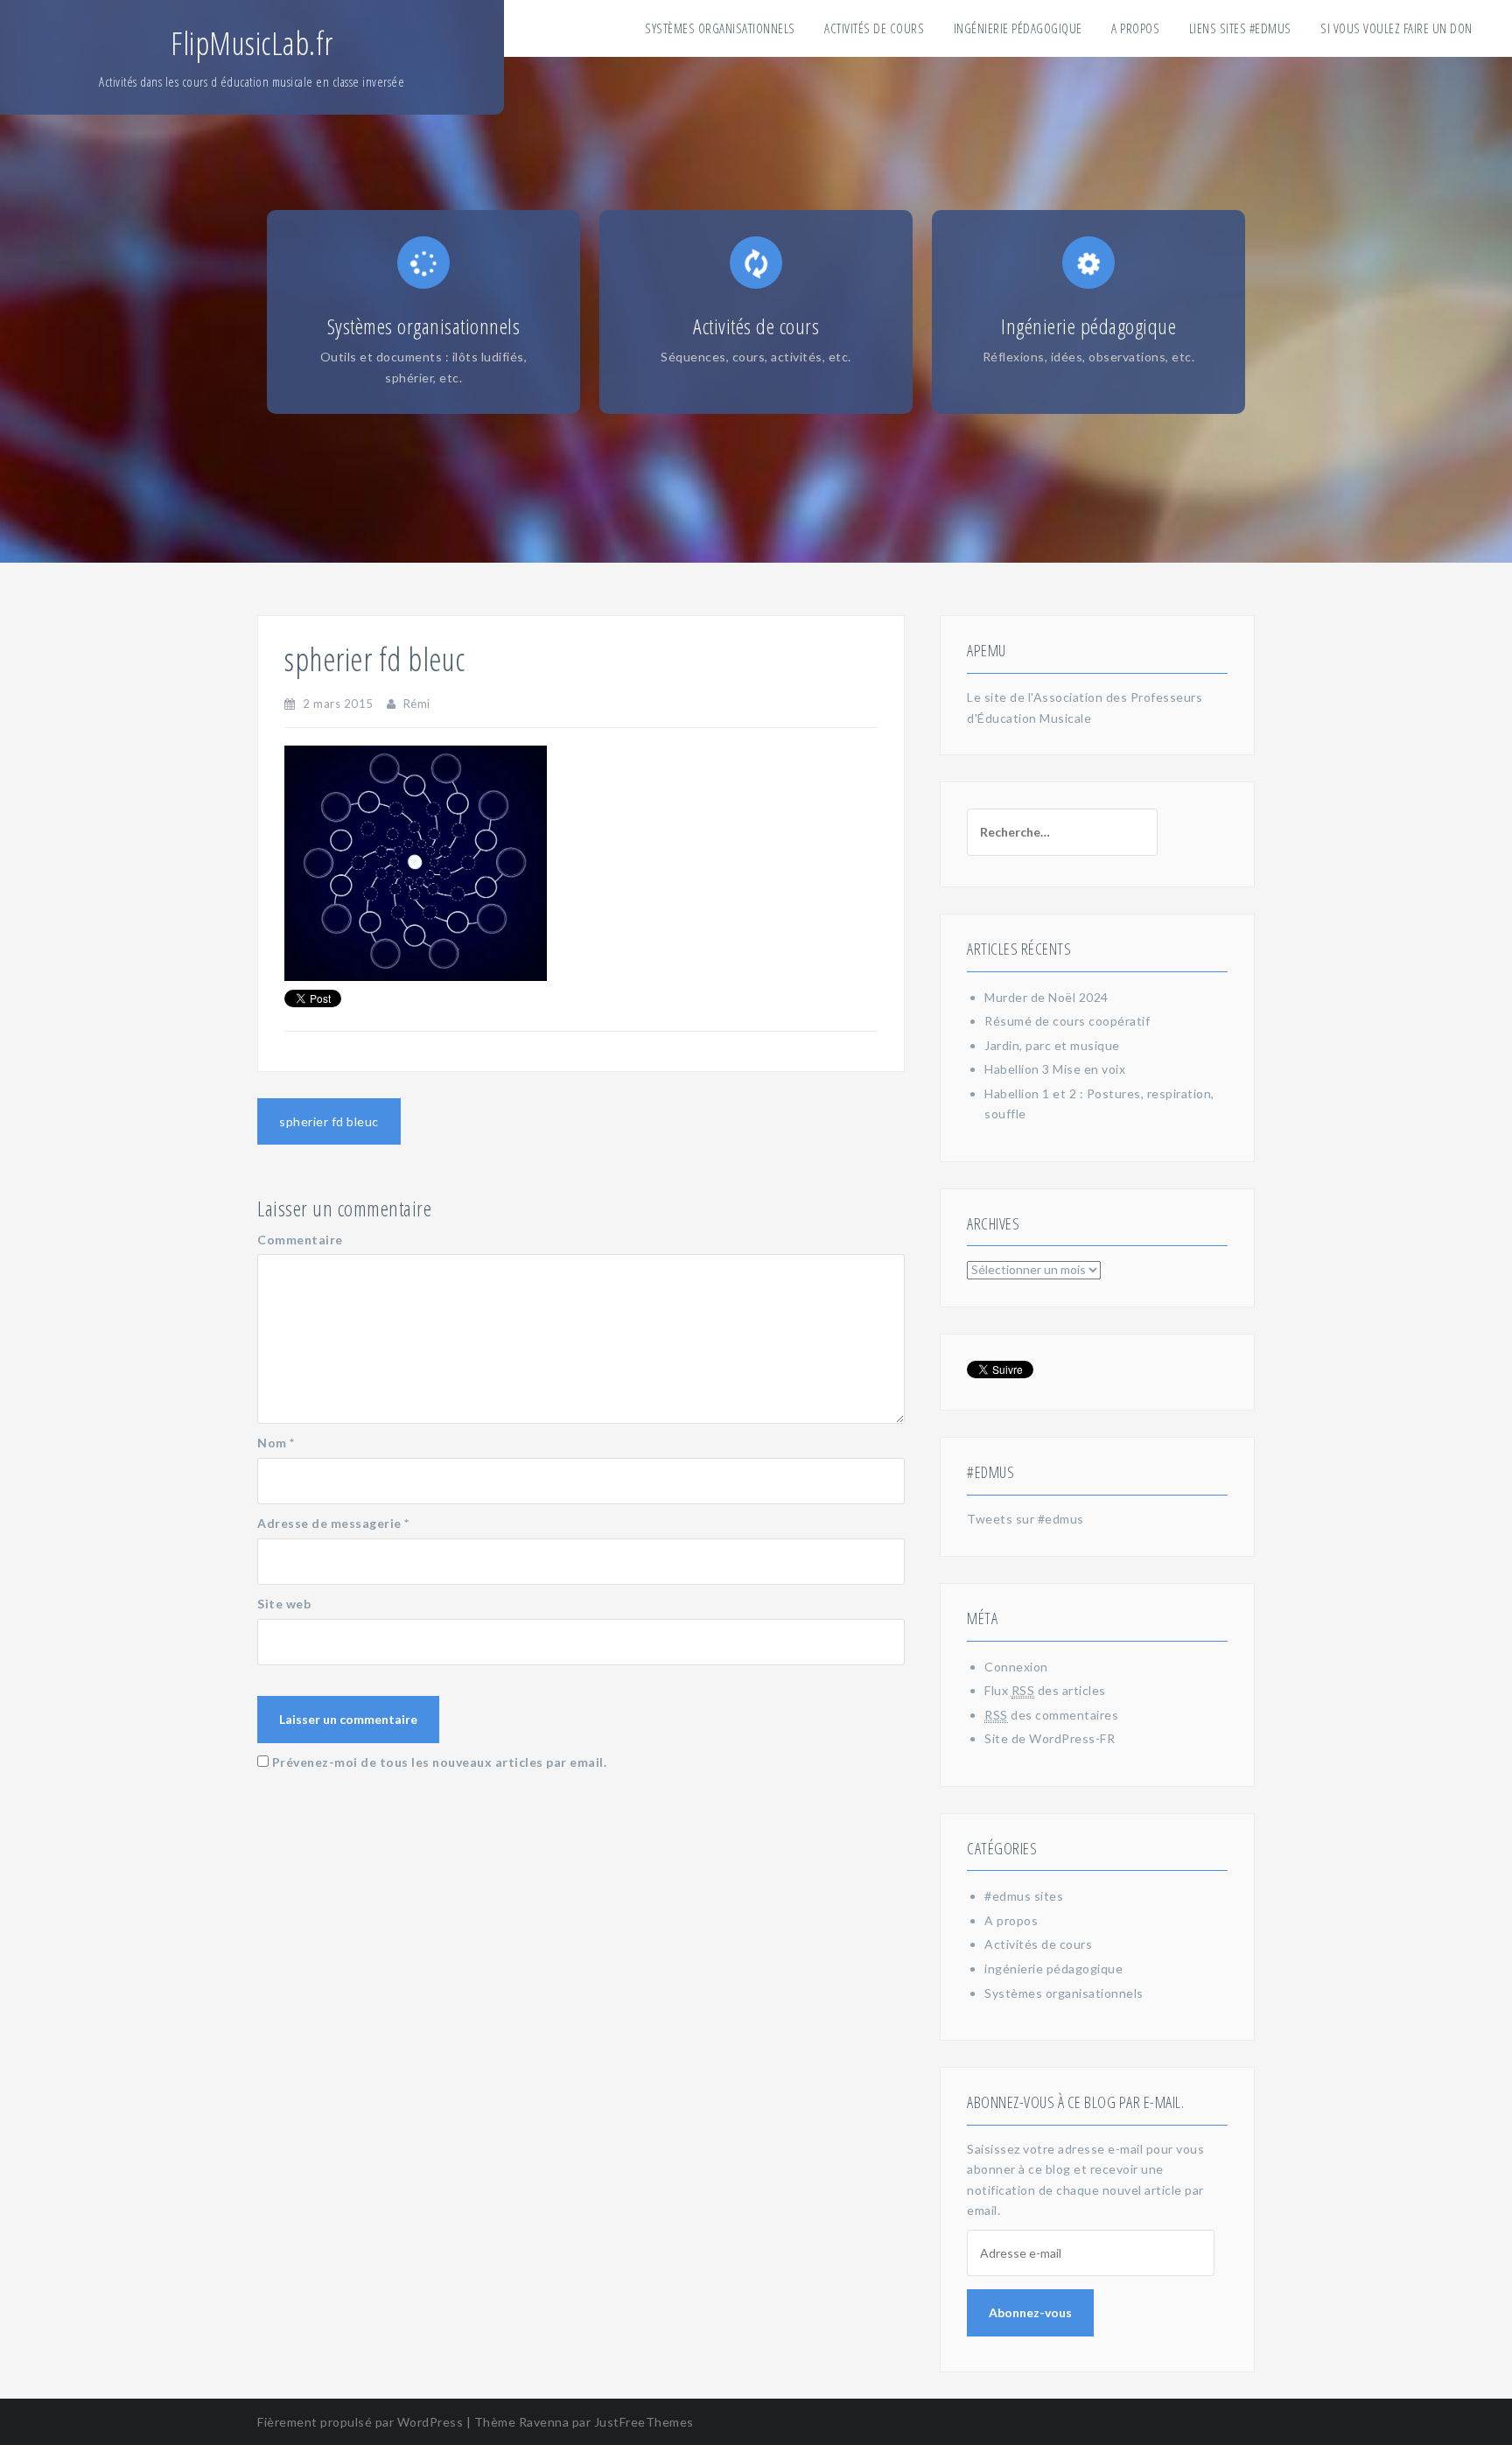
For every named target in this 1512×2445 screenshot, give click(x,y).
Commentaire (300, 1240)
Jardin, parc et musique (1052, 1045)
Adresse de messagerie (333, 1523)
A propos (1135, 28)
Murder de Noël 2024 (1046, 997)
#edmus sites (1024, 1896)
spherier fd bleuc (329, 1121)
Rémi (417, 704)
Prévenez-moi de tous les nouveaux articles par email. (440, 1762)
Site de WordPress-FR (1050, 1738)
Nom (276, 1443)
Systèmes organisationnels (720, 28)
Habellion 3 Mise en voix (1055, 1069)
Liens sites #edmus (1240, 28)
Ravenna (544, 2422)
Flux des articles (1045, 1690)
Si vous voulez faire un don (1396, 28)
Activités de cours (874, 28)
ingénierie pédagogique (1053, 1969)
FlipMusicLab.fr (252, 43)
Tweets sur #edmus (1025, 1519)
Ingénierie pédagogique (1018, 28)
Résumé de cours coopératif (1067, 1021)
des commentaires (1051, 1715)
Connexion (1016, 1667)
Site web (284, 1604)
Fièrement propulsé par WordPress (360, 2422)
